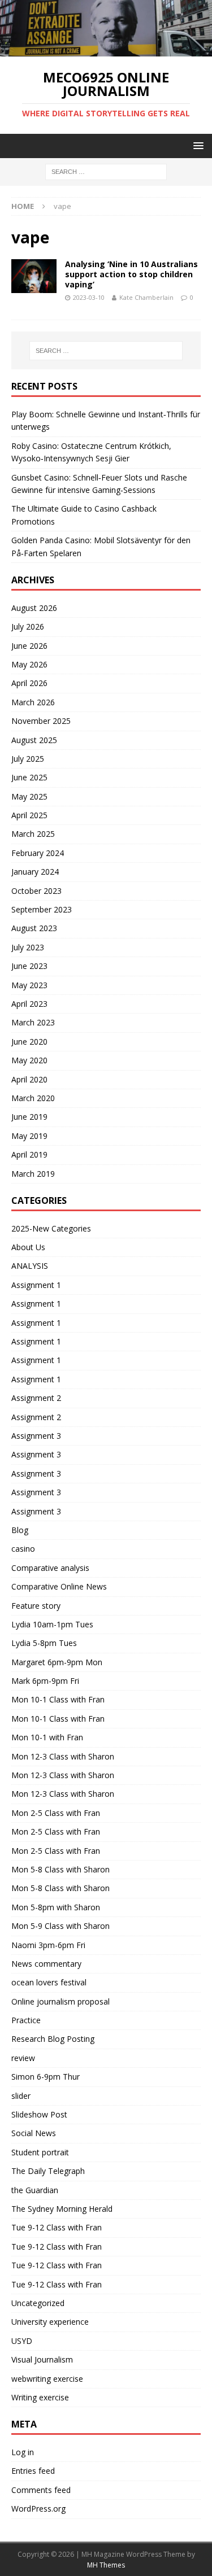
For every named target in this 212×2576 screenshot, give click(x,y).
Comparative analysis (50, 1568)
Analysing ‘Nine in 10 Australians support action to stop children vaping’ (131, 274)
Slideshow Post (39, 2114)
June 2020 (29, 1042)
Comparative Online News (59, 1586)
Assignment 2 (36, 1398)
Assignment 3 (36, 1436)
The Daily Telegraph (48, 2171)
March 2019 (33, 1174)
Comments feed (41, 2490)
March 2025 (33, 834)
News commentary (46, 1964)
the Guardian (35, 2190)
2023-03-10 (89, 297)
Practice (26, 2020)
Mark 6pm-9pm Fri (45, 1681)
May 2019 (29, 1136)
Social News (34, 2133)
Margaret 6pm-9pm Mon (57, 1662)
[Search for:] (106, 171)
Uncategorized (38, 2303)
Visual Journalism (42, 2359)
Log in (23, 2452)
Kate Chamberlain (146, 297)
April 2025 (29, 815)
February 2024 (38, 853)
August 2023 (34, 928)
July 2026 (28, 626)
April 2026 (29, 683)
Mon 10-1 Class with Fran (58, 1699)
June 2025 (29, 777)
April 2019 (29, 1154)
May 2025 (29, 796)
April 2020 (29, 1079)
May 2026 (29, 664)
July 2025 (28, 759)
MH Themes (106, 2565)
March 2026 (33, 702)
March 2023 (33, 1022)
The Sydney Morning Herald (62, 2209)
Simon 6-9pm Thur (46, 2077)
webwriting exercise (47, 2379)
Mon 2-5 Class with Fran (56, 1813)
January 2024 (35, 872)
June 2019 (29, 1117)
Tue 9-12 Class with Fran (57, 2227)
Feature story (36, 1606)
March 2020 (33, 1098)
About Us (28, 1247)
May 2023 (29, 985)
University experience (50, 2322)
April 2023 (29, 1004)
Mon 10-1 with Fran (47, 1737)
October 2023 (36, 891)
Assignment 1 (36, 1285)
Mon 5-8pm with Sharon (56, 1907)
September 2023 (42, 909)
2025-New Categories (51, 1228)
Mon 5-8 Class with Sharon (60, 1869)
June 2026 (29, 646)
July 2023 (28, 947)
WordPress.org (38, 2509)
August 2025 (34, 740)
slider (21, 2096)
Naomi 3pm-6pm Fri (48, 1945)
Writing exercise (40, 2397)
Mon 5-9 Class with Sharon (60, 1926)
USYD (22, 2341)
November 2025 (41, 721)
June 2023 (29, 966)
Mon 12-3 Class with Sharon (63, 1756)
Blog (20, 1530)
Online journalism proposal (60, 2001)
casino (23, 1549)
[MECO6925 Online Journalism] (106, 50)
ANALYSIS (30, 1266)
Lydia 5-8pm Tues (44, 1643)
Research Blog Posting (53, 2039)
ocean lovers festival (49, 1982)
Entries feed (33, 2471)
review (23, 2058)
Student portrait (40, 2152)
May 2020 (29, 1060)
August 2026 (34, 608)
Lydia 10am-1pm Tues (52, 1624)
